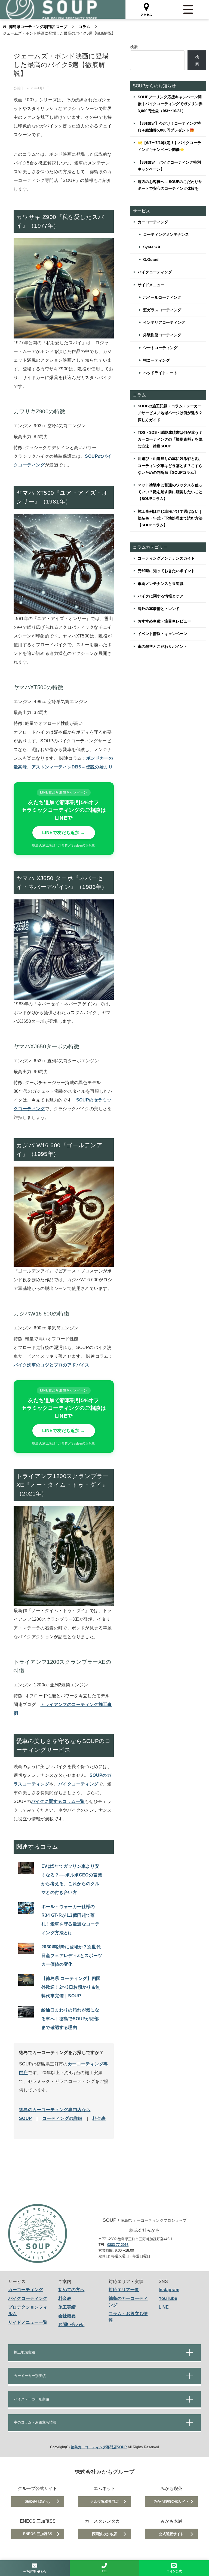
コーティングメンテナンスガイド (166, 558)
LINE (164, 2307)
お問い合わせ (71, 2325)
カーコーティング (153, 222)
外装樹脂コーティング (162, 335)
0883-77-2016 (118, 2245)
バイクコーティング (78, 1784)
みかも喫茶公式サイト (171, 2502)
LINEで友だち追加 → (64, 833)
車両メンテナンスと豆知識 (161, 584)
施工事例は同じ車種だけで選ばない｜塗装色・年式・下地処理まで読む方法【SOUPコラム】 (170, 518)
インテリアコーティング (164, 322)
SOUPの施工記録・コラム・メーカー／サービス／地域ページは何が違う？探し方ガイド (170, 413)
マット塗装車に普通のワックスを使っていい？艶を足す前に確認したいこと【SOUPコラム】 (170, 492)
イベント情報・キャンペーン (162, 634)
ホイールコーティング (162, 297)
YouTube (168, 2298)
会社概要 (67, 2316)
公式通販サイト (171, 2534)
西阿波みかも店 (104, 2534)
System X (152, 247)
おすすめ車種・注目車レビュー (164, 621)
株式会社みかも (38, 2502)
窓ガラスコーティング (162, 310)
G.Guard (151, 260)
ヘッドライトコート (160, 373)
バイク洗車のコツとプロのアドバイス (52, 1365)
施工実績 (67, 2307)
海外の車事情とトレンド (159, 609)
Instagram (169, 2290)
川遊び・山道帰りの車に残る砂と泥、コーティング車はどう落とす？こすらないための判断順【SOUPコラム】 (170, 465)
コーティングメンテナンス (166, 234)
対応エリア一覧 (124, 2290)
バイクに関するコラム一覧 (58, 1801)
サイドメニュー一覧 (28, 2322)
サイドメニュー (151, 285)
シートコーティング (160, 348)
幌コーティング (156, 360)
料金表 (99, 2118)
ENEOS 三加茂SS (38, 2534)
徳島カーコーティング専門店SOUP (99, 2447)
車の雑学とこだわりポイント (162, 646)
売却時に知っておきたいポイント (166, 571)
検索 (134, 47)
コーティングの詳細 (62, 2118)
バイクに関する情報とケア (161, 596)
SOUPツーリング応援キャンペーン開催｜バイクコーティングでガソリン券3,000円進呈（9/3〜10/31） (170, 104)
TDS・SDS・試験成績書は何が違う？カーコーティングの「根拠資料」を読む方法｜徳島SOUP (170, 439)
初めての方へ (71, 2290)
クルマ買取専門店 (104, 2502)
